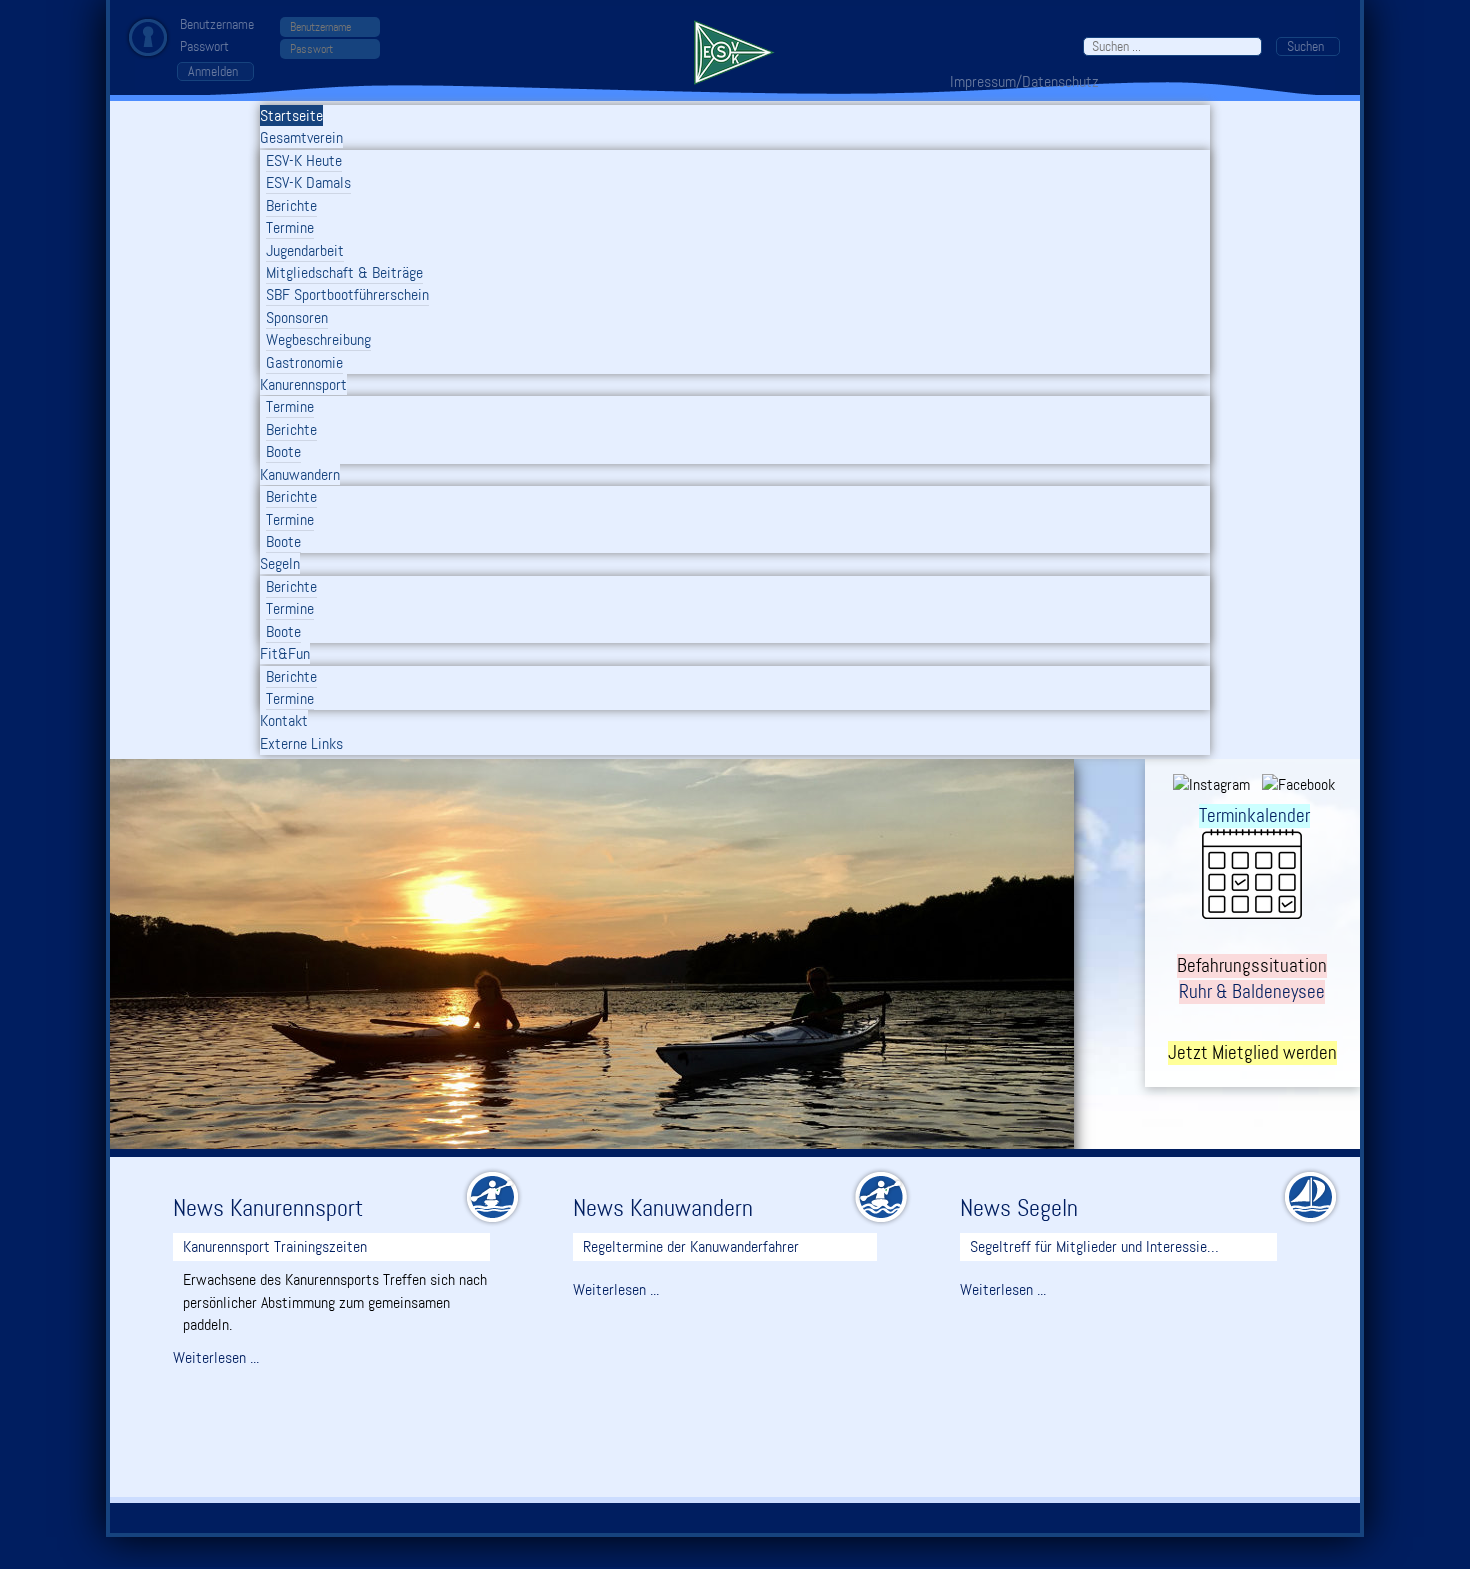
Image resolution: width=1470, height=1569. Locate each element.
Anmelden (213, 71)
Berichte (291, 205)
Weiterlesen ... (216, 1357)
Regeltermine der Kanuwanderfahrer (691, 1246)
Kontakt (284, 720)
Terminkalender (1254, 816)
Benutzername (217, 24)
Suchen (1305, 46)
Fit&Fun (285, 653)
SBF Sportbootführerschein (347, 294)
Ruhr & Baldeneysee (1252, 992)
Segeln (280, 563)
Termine (290, 227)
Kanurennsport (303, 384)
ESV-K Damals (308, 182)
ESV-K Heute (304, 160)
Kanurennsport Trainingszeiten (275, 1246)
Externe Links (301, 743)
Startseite (291, 115)
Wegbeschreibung (318, 339)
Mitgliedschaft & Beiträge (344, 272)
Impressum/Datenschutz (1024, 81)
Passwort (204, 46)
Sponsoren (297, 317)
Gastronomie (304, 362)
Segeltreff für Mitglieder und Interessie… (1094, 1246)
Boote (283, 451)
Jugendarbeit (305, 250)
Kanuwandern (300, 474)
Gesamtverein (301, 137)
